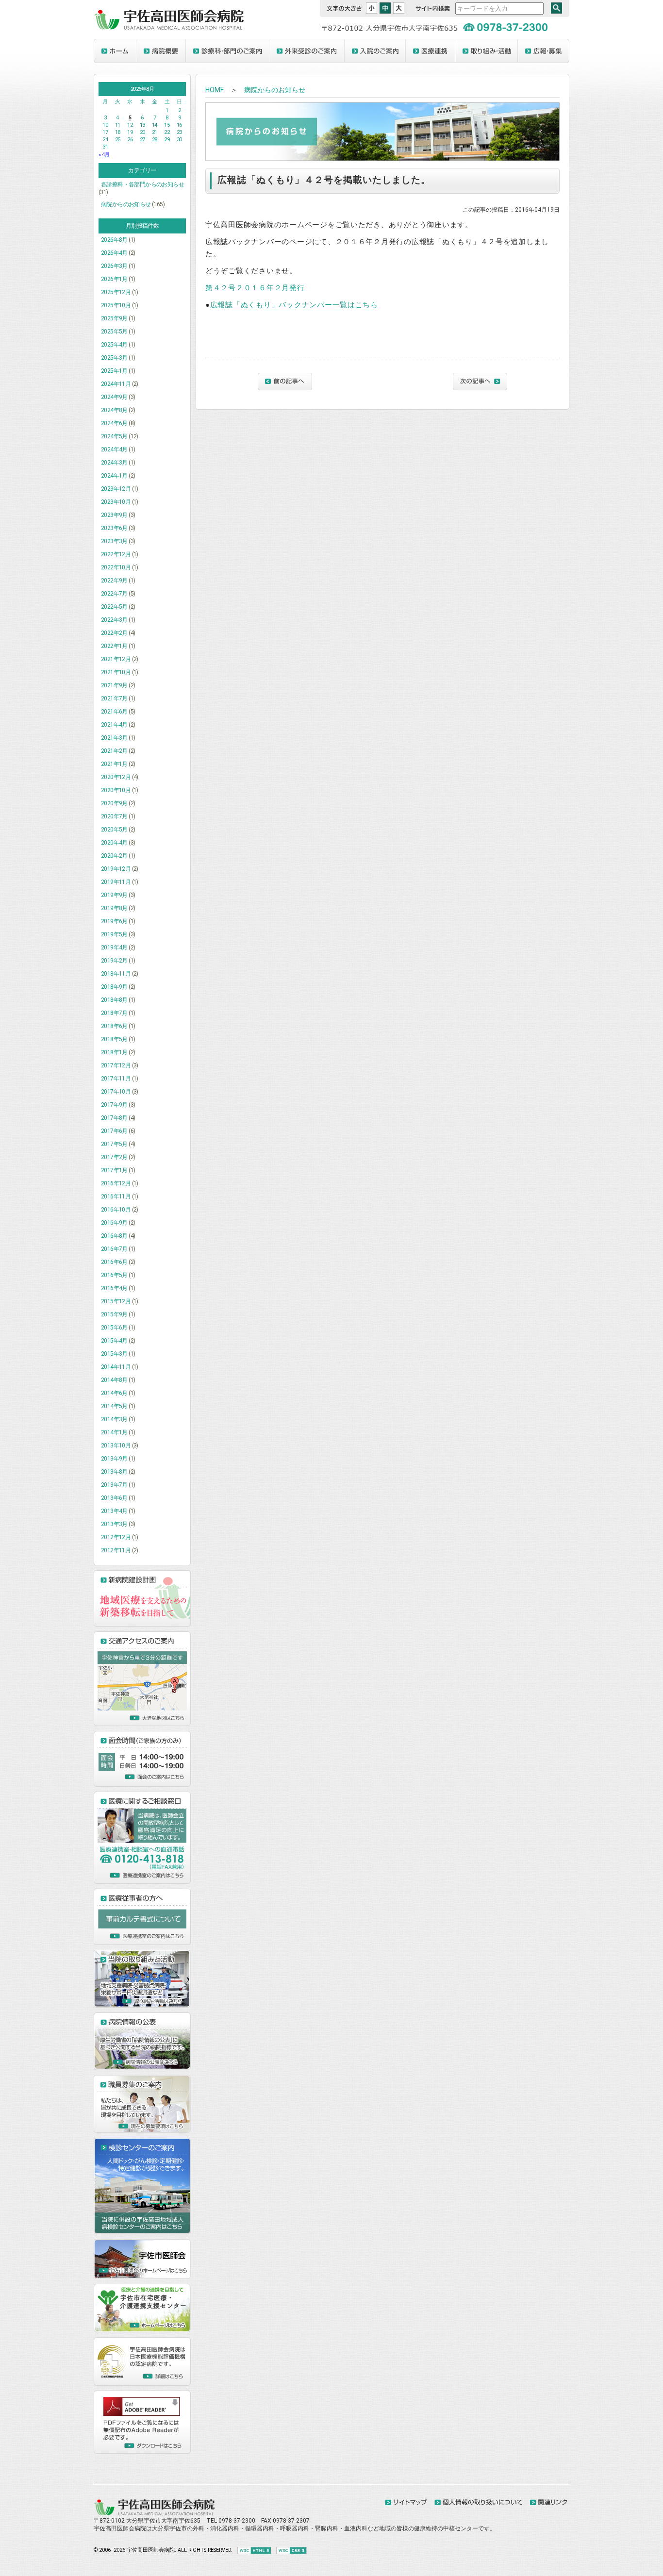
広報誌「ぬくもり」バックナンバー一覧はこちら (294, 305)
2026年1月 (114, 279)
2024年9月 (114, 397)
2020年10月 (116, 790)
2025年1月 (114, 371)
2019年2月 (114, 961)
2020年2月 (114, 856)
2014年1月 (114, 1432)
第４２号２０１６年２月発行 (255, 288)
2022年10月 (116, 567)
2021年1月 (114, 764)
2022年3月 (114, 620)
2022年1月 (114, 646)
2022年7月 (114, 594)
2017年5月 (114, 1144)
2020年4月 (114, 843)
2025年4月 (114, 345)
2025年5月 (114, 332)
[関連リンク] (548, 2503)
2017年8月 (114, 1118)
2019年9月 (114, 895)
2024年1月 (114, 476)
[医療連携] (431, 51)
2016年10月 (116, 1210)
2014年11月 (116, 1367)
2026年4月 (114, 253)
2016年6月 (114, 1262)
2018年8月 (114, 1000)
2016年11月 (116, 1197)
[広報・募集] (544, 51)
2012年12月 (116, 1537)
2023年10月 (116, 502)
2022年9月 (114, 581)
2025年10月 (116, 305)
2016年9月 (114, 1223)
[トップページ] (115, 51)
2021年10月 (116, 672)
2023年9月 (114, 515)
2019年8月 (114, 908)
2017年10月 (116, 1092)
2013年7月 (114, 1485)
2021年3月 (114, 738)
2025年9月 (114, 318)
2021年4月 (114, 725)
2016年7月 (114, 1249)
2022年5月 (114, 607)
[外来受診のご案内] (307, 51)
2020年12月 (116, 777)
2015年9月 (114, 1314)
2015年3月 (114, 1354)
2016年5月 (114, 1275)
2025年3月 (114, 358)
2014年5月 (114, 1406)
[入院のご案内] (375, 51)
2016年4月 (114, 1288)
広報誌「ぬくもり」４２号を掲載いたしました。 (324, 180)
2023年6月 (114, 528)
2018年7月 (114, 1013)
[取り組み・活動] (487, 51)
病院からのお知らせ (126, 204)
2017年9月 (114, 1105)
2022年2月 (114, 633)
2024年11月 (116, 384)
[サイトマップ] (406, 2503)
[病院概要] (161, 51)
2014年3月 (114, 1419)
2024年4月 (114, 449)
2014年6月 (114, 1393)
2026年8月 (114, 240)
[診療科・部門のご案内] (228, 51)
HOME (215, 90)
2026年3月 (114, 266)
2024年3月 (114, 463)
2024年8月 (114, 410)
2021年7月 (114, 698)
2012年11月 (116, 1550)
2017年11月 (116, 1079)
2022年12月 (116, 554)
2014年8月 (114, 1380)
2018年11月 (116, 974)
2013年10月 (116, 1446)
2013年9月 (114, 1459)
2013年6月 (114, 1498)
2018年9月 (114, 987)
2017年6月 (114, 1131)
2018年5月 (114, 1039)
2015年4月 (114, 1341)
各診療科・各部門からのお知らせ (142, 184)
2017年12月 (116, 1065)
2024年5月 (114, 436)
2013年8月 (114, 1472)
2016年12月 (116, 1183)
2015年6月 (114, 1328)
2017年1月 (114, 1170)
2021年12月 (116, 659)
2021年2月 (114, 751)
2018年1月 (114, 1052)
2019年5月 (114, 934)
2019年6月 (114, 921)
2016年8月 (114, 1236)
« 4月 (104, 155)
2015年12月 (116, 1301)
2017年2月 (114, 1157)
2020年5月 (114, 830)
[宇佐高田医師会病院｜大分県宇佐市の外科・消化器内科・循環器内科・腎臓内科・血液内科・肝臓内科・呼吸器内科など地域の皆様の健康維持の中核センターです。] (154, 2513)
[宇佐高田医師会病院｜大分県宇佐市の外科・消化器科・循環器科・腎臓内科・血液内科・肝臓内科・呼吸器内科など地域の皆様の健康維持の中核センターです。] (169, 28)
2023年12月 (116, 489)
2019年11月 (116, 882)
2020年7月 (114, 816)
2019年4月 (114, 947)
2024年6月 (114, 423)
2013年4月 (114, 1511)
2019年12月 (116, 869)
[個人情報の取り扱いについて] (479, 2503)
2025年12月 (116, 292)
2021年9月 (114, 685)
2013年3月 (114, 1524)
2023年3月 (114, 541)
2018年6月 (114, 1026)
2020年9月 (114, 803)
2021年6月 (114, 712)
